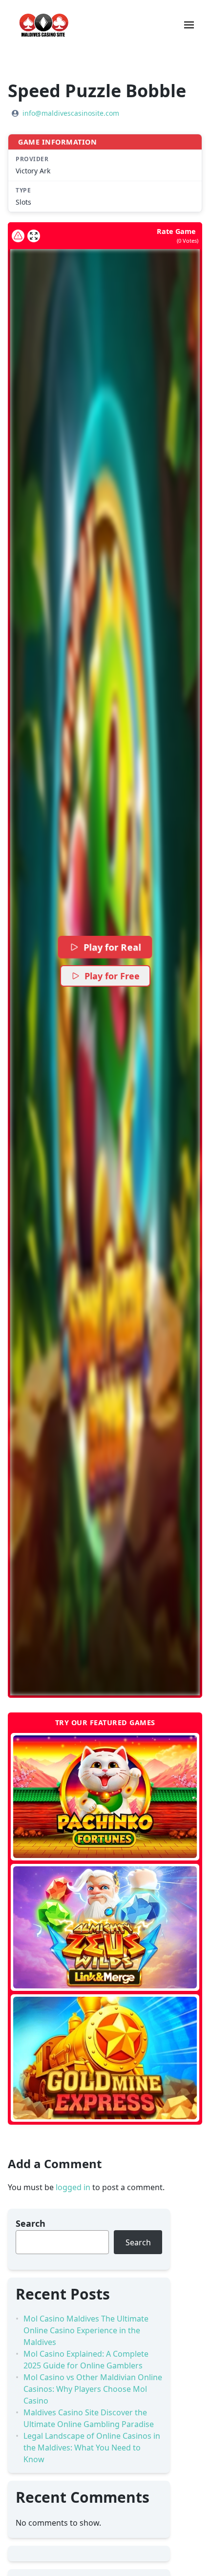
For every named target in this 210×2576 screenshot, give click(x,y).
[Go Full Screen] (34, 236)
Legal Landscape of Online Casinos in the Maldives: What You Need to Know (92, 2448)
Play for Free (112, 976)
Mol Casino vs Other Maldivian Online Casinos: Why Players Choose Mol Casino (93, 2389)
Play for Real (112, 947)
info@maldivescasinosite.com (71, 113)
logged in (73, 2187)
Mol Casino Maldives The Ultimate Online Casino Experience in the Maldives (86, 2330)
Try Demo (105, 1796)
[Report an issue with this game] (18, 236)
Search (31, 2223)
